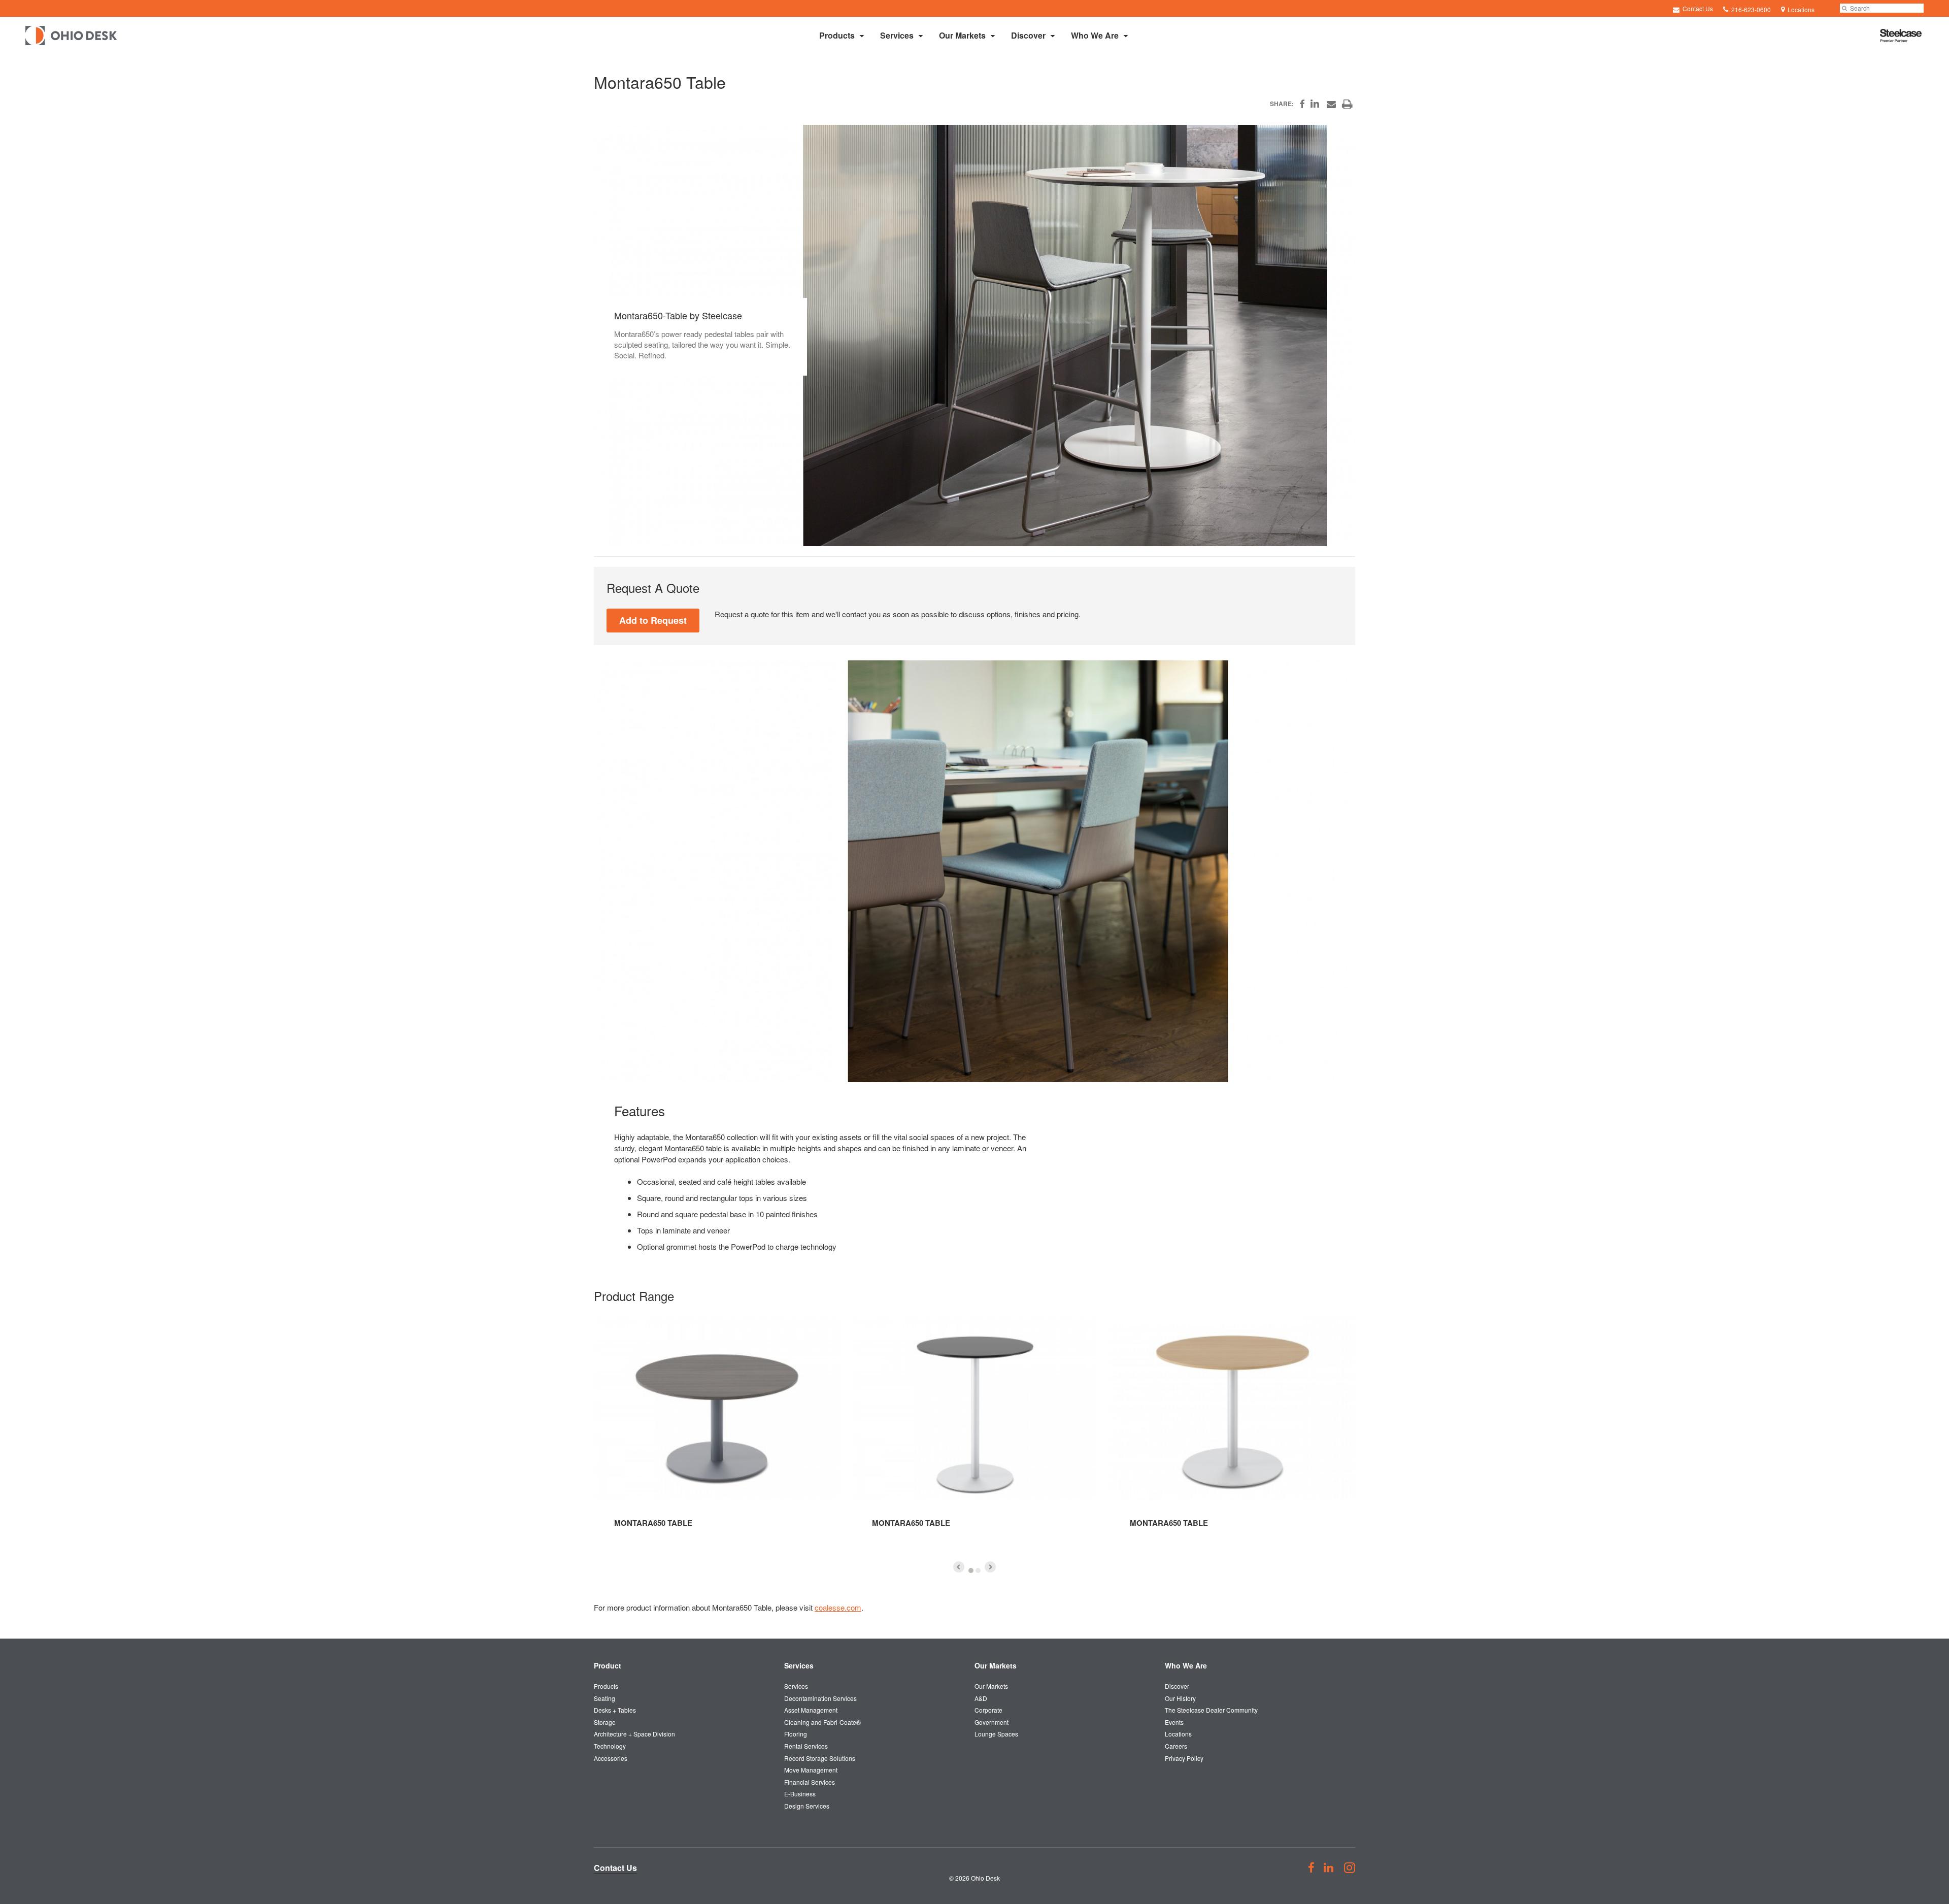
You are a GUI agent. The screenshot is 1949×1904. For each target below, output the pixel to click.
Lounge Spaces (996, 1734)
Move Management (811, 1770)
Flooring (796, 1734)
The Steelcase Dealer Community (1211, 1710)
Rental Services (806, 1746)
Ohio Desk (985, 1878)
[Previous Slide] (959, 1567)
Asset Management (811, 1710)
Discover (1028, 35)
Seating (604, 1698)
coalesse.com (838, 1607)
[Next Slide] (990, 1567)
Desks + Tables (615, 1710)
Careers (1176, 1746)
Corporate (988, 1710)
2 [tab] (978, 1571)
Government (992, 1722)
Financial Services (810, 1782)
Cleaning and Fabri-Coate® (822, 1722)
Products (837, 35)
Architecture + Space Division (634, 1734)
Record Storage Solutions (820, 1758)
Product (608, 1665)
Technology (610, 1746)
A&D (981, 1698)
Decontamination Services (820, 1698)
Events (1174, 1722)
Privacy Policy (1184, 1758)
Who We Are (1095, 35)
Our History (1180, 1698)
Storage (605, 1722)
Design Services (807, 1806)
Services (897, 35)
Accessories (611, 1758)
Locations (1178, 1734)
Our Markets (962, 35)
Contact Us (1697, 8)
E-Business (800, 1794)
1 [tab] (971, 1571)
